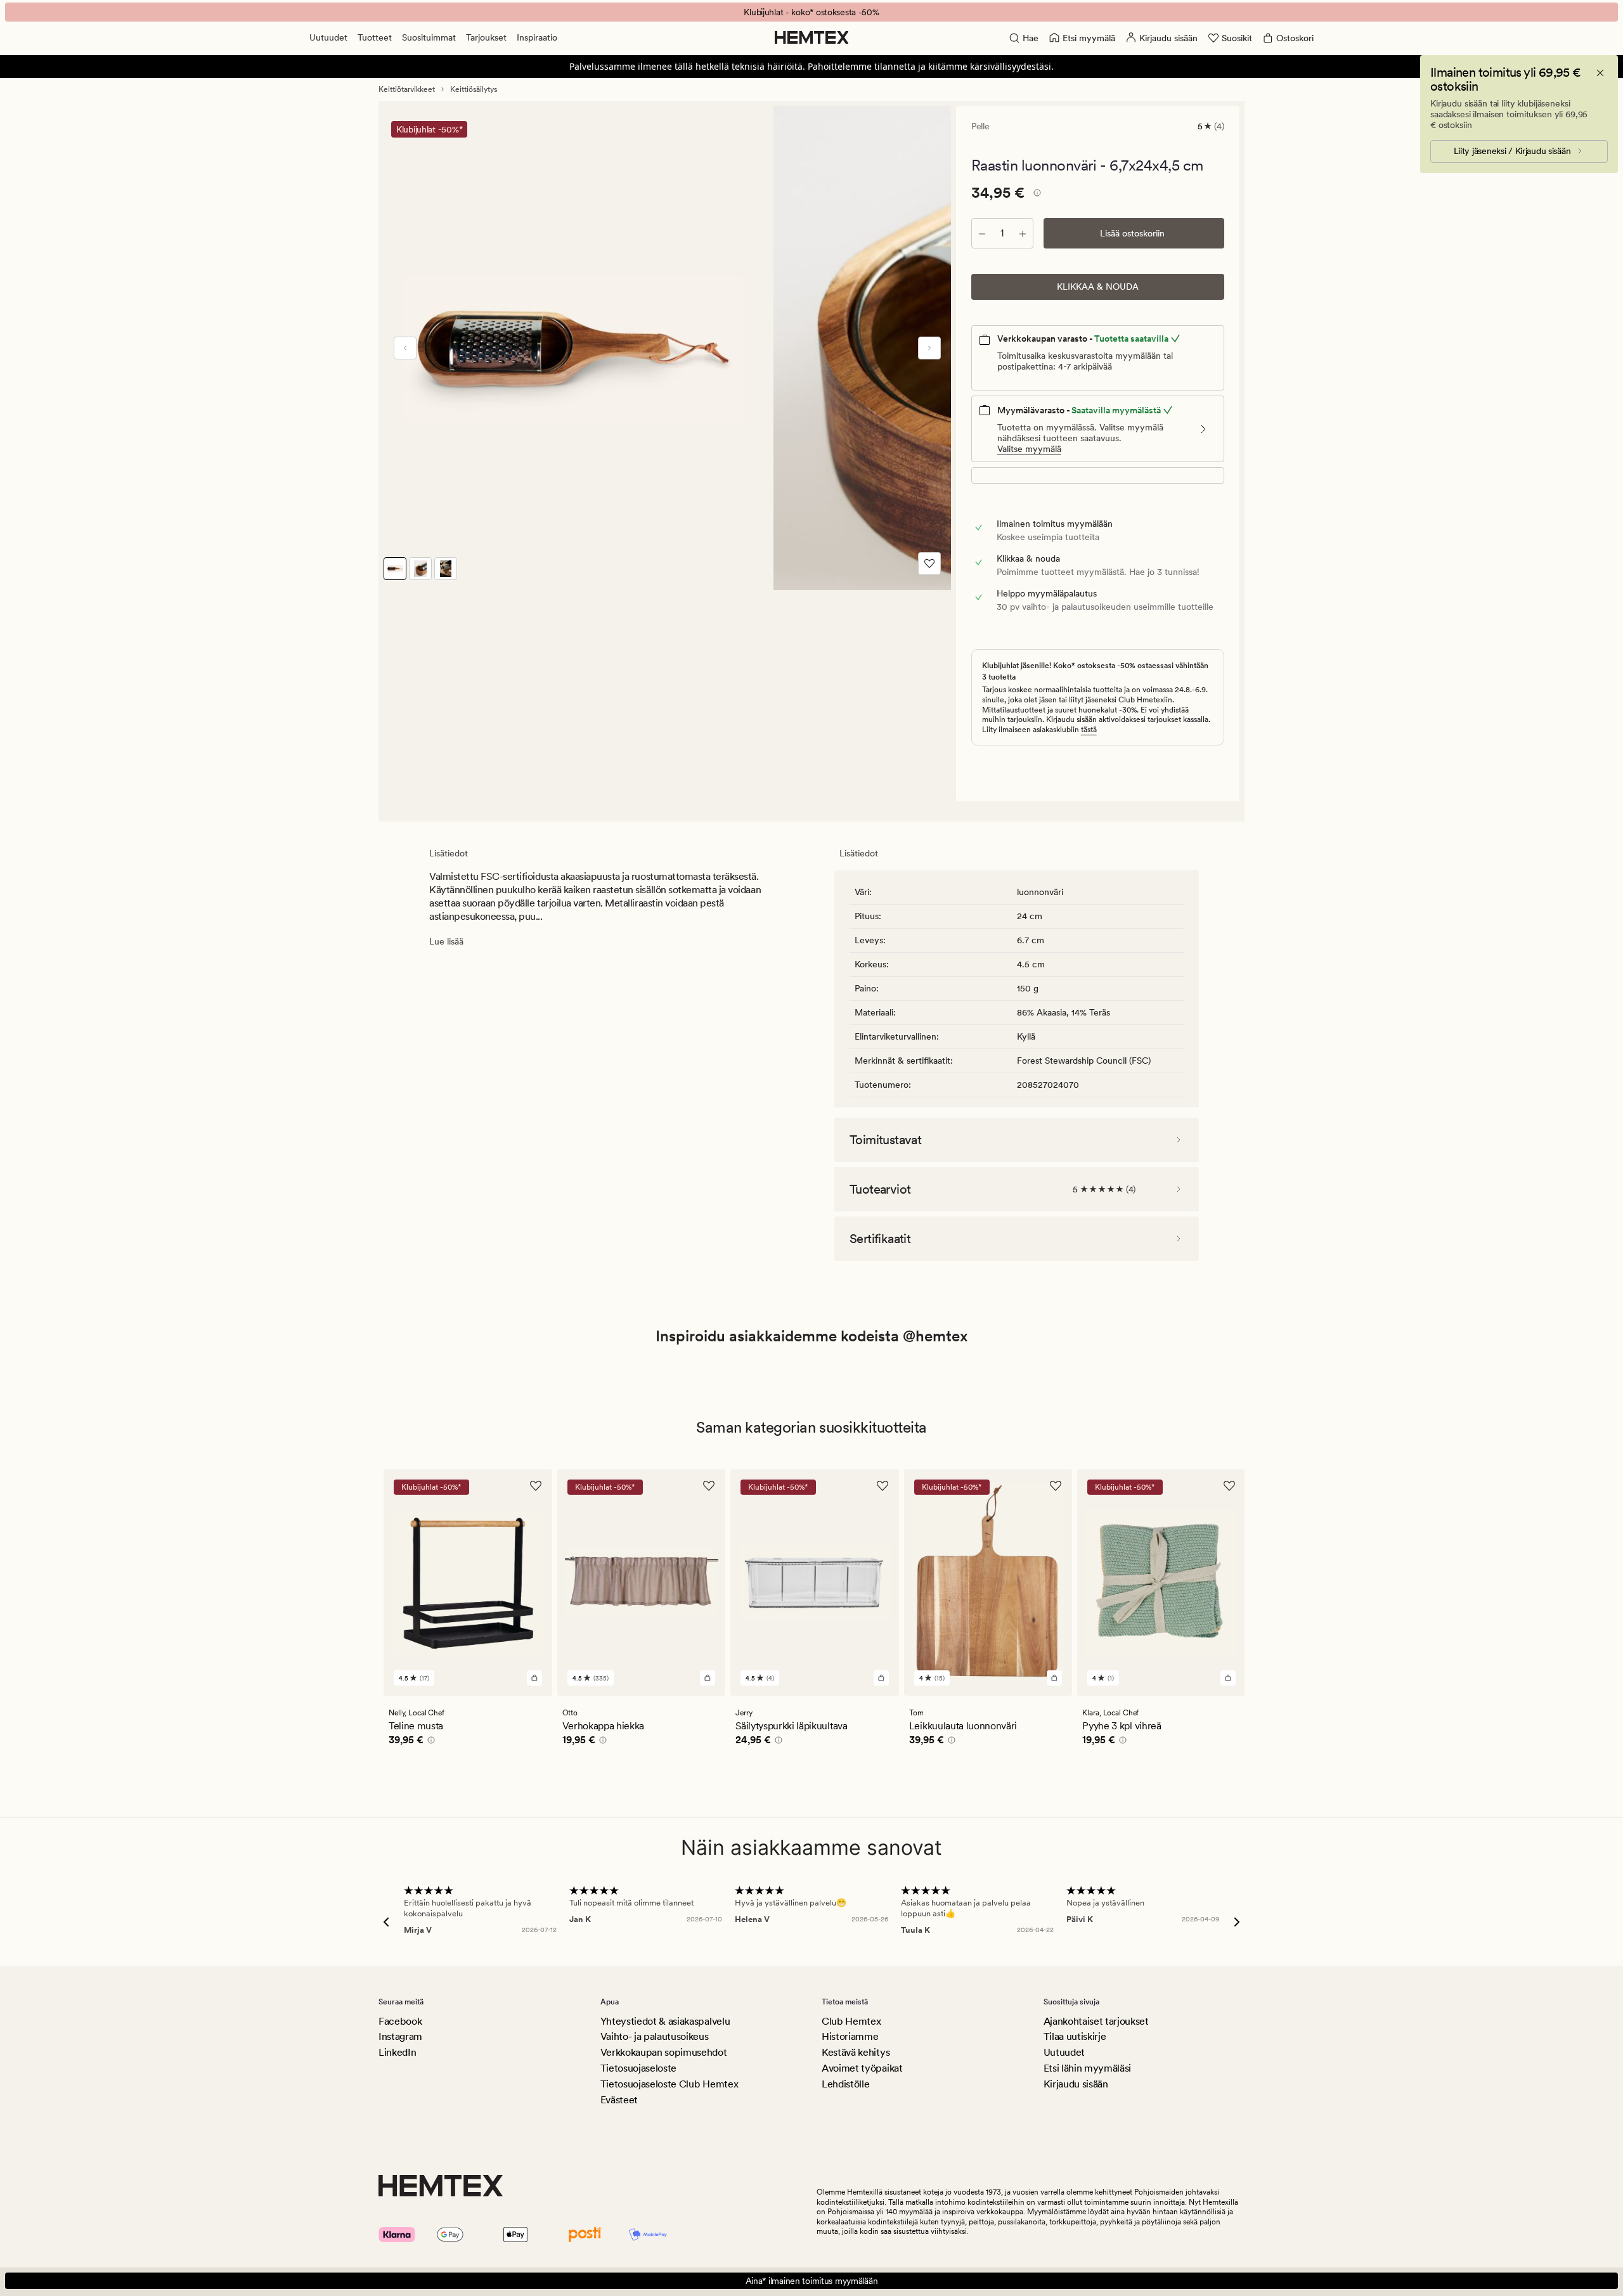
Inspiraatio (537, 37)
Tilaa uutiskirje (1075, 2036)
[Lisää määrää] (1023, 233)
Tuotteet (375, 37)
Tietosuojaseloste (639, 2068)
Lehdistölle (845, 2084)
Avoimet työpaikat (862, 2068)
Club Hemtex (851, 2021)
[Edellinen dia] (405, 348)
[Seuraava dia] (929, 348)
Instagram (400, 2036)
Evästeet (619, 2100)
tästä (1089, 730)
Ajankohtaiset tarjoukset (1096, 2021)
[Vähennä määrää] (982, 233)
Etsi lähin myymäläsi (1088, 2068)
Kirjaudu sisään (1076, 2084)
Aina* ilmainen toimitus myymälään (812, 2281)
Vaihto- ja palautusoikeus (655, 2036)
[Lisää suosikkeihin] (929, 564)
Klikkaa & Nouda (1098, 287)
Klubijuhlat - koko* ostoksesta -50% (811, 12)
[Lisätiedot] (1035, 195)
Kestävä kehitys (856, 2052)
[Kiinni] (1600, 73)
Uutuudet (328, 37)
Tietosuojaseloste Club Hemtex (669, 2084)
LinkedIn (397, 2052)
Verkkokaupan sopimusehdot (664, 2052)
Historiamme (850, 2036)
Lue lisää (446, 941)
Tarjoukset (486, 37)
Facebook (400, 2021)
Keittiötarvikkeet (407, 89)
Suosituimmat (429, 37)
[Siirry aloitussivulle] (812, 37)
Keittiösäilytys (474, 89)
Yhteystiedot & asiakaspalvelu (665, 2021)
